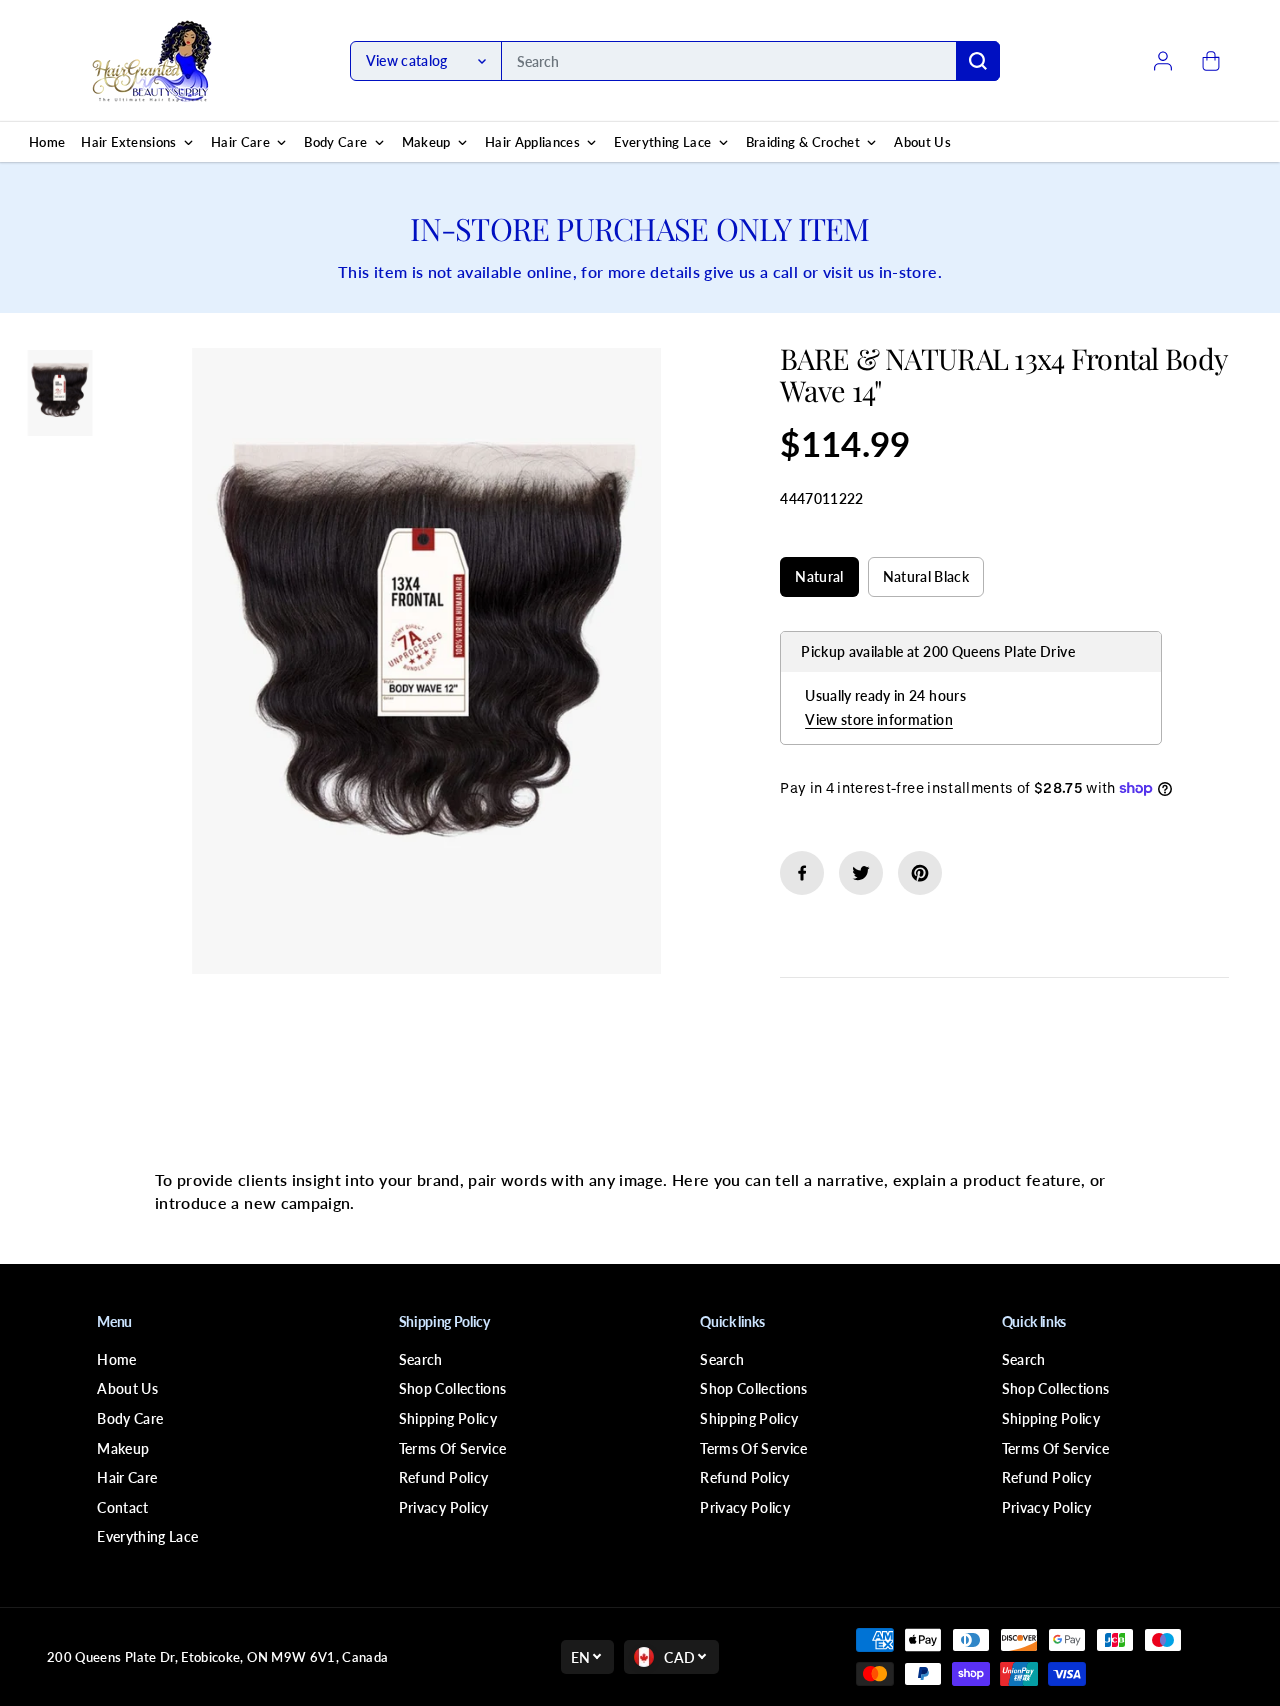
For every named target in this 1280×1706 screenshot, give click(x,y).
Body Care (130, 1418)
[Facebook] (802, 873)
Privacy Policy (444, 1507)
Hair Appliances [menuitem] (532, 142)
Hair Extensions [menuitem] (128, 142)
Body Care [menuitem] (335, 142)
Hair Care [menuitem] (240, 142)
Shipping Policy (448, 1418)
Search (421, 1359)
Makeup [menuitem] (426, 142)
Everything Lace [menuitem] (662, 142)
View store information (879, 719)
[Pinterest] (920, 873)
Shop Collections (453, 1388)
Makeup (123, 1448)
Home (116, 1359)
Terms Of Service (453, 1448)
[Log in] (1163, 61)
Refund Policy (444, 1477)
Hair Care (127, 1477)
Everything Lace (147, 1536)
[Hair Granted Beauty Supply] (152, 61)
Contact (122, 1507)
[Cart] (1211, 61)
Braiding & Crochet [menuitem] (803, 142)
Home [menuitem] (47, 142)
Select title (825, 537)
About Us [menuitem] (922, 142)
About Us (127, 1388)
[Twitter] (861, 873)
